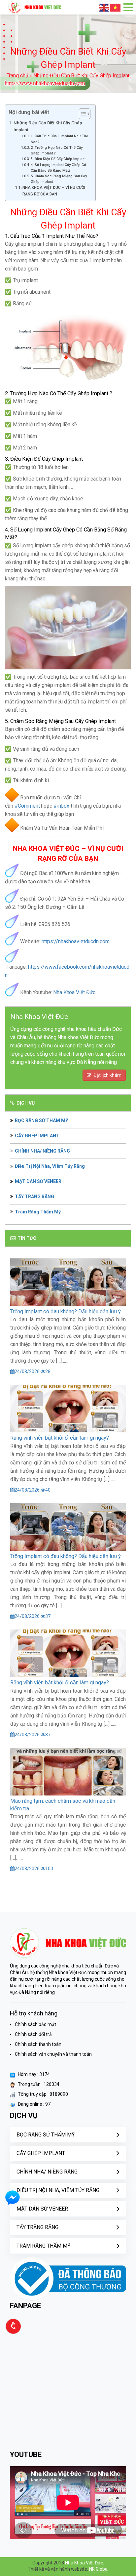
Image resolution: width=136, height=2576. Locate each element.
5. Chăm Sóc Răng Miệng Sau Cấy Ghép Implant (59, 179)
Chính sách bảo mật (35, 2024)
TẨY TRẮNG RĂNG (34, 1197)
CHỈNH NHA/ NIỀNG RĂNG (42, 1151)
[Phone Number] (13, 2333)
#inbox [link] (61, 806)
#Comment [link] (27, 806)
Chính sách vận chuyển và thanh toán (53, 2054)
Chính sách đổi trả (33, 2034)
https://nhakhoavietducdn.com (76, 941)
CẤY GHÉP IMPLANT (37, 1136)
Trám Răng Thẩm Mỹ (38, 1212)
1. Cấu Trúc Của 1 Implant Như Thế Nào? (59, 139)
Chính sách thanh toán (38, 2044)
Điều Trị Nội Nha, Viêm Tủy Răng (50, 1166)
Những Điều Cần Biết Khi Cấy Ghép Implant (48, 126)
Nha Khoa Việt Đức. (85, 2563)
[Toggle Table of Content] (81, 114)
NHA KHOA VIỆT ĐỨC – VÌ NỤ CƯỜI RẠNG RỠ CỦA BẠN (54, 191)
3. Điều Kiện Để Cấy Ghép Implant (58, 159)
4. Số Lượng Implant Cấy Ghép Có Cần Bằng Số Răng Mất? (58, 168)
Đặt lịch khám (106, 1075)
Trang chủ (17, 76)
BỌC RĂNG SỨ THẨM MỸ (42, 1120)
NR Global (99, 2569)
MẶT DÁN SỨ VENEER (38, 1181)
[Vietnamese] (116, 7)
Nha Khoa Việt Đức (74, 992)
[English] (104, 7)
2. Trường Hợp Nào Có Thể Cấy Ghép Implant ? (57, 150)
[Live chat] (12, 2204)
